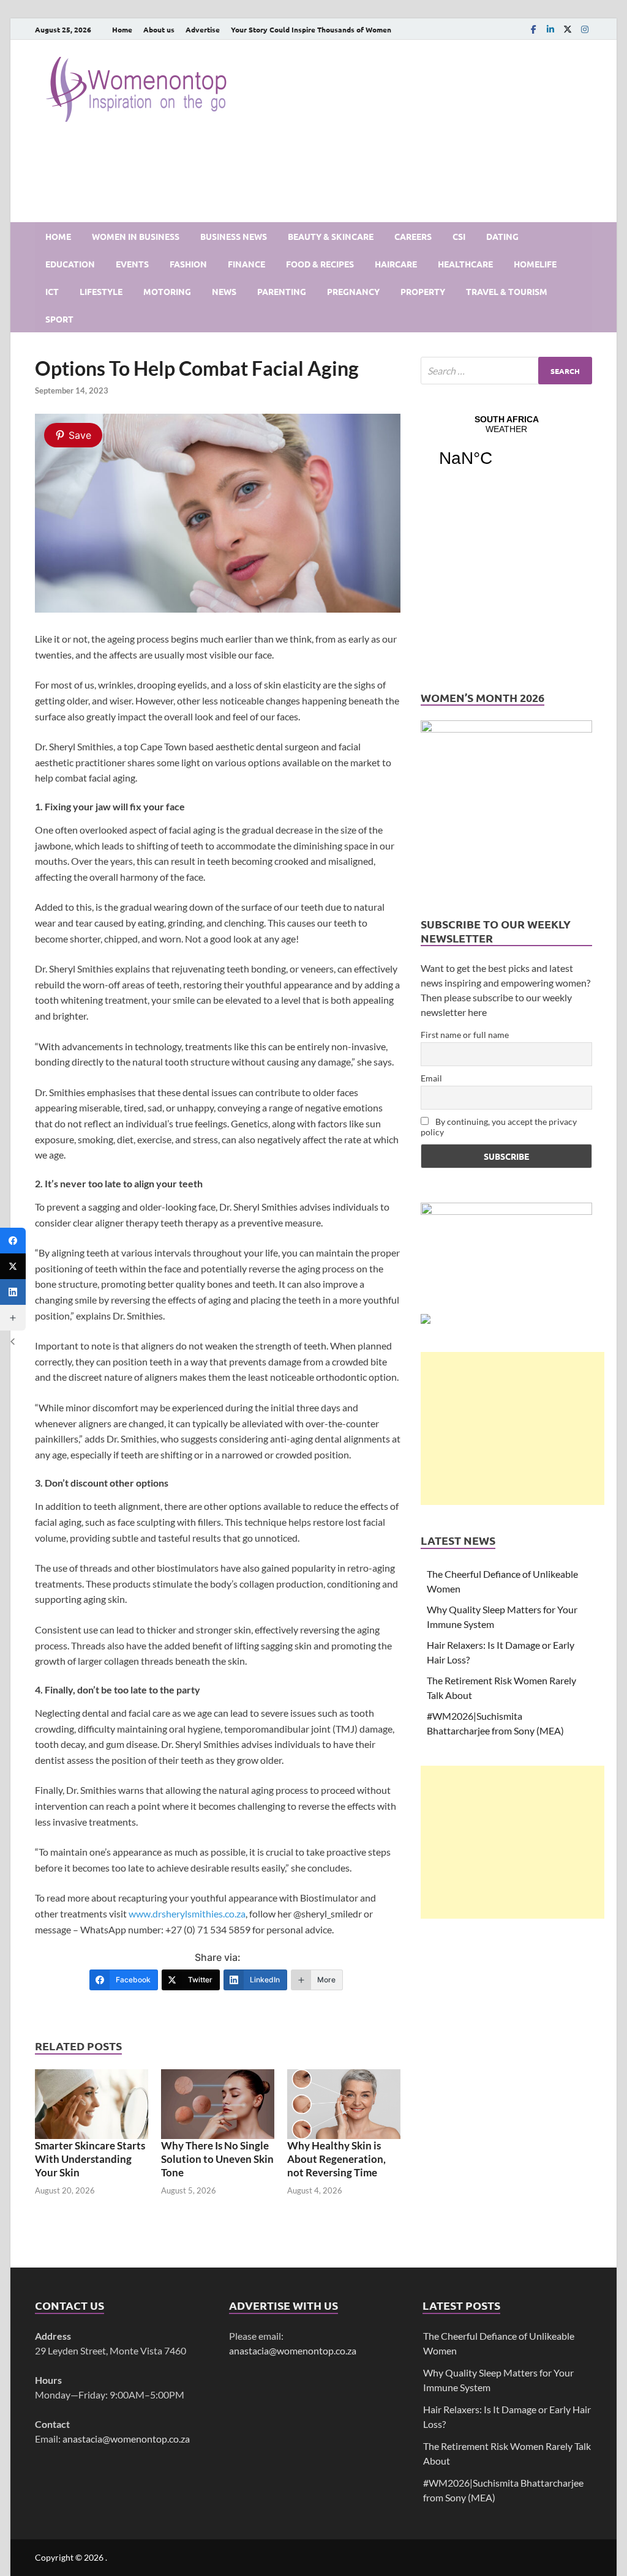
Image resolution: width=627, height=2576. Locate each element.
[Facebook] (533, 29)
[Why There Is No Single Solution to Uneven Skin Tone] (218, 2103)
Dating (502, 236)
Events (132, 264)
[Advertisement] (512, 1428)
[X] (568, 29)
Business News (234, 236)
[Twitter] (13, 1266)
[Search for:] (506, 371)
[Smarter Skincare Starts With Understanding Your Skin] (92, 2103)
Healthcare (465, 264)
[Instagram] (585, 29)
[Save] (218, 609)
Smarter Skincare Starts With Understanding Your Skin (90, 2159)
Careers (413, 236)
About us (159, 29)
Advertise (203, 29)
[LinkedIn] (550, 29)
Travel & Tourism (507, 291)
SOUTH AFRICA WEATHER (506, 449)
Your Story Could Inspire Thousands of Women (311, 29)
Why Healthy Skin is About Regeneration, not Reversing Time (336, 2159)
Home (122, 29)
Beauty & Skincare (331, 236)
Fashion (188, 264)
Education (70, 264)
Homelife (535, 264)
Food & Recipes (320, 264)
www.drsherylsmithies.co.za (187, 1913)
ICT (52, 291)
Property (423, 291)
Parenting (282, 291)
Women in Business (136, 236)
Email (431, 1078)
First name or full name (465, 1035)
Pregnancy (353, 291)
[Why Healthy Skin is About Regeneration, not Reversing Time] (344, 2103)
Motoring (167, 291)
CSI (459, 236)
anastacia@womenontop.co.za (126, 2439)
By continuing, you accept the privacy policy (499, 1127)
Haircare (396, 264)
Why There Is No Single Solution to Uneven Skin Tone (217, 2159)
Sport (59, 319)
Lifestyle (101, 291)
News (224, 291)
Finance (246, 264)
